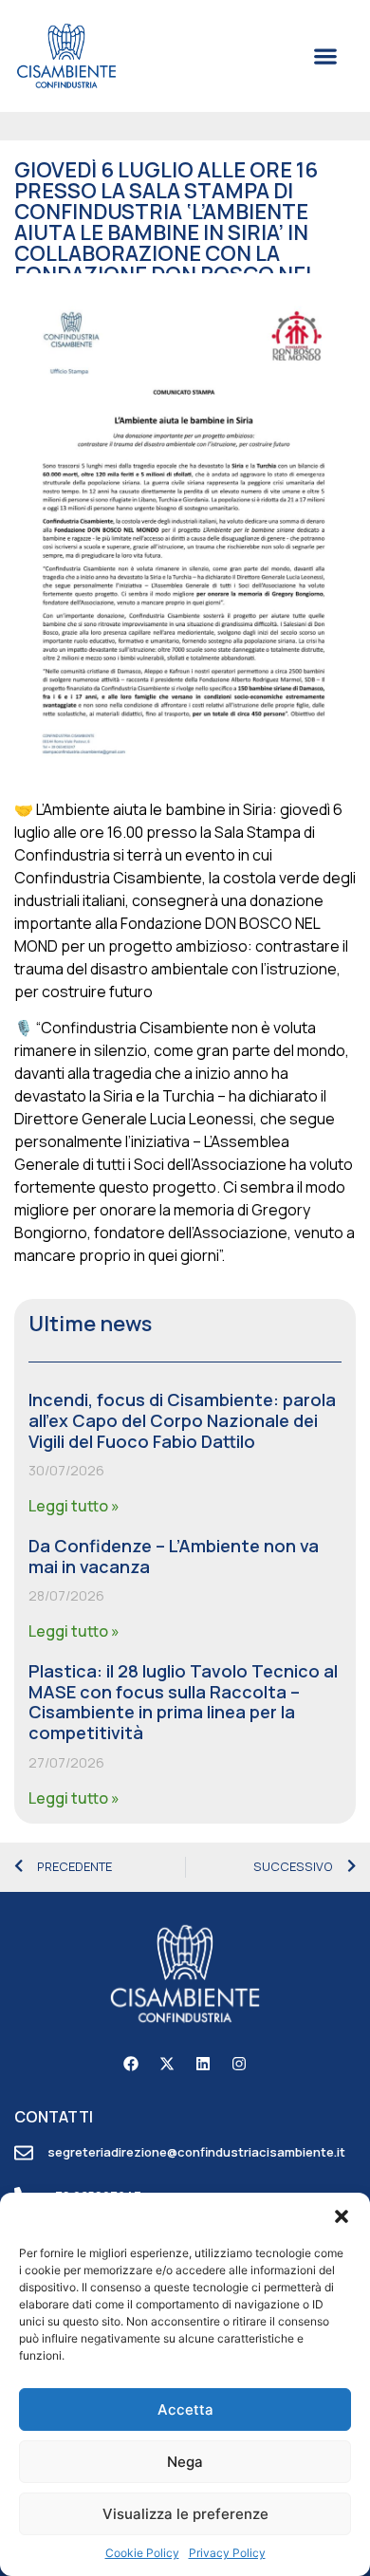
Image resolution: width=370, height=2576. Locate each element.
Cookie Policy (142, 2553)
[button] (342, 2216)
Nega (185, 2462)
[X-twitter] (167, 2064)
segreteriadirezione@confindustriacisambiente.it (196, 2152)
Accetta (185, 2409)
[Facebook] (131, 2064)
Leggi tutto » (74, 1506)
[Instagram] (239, 2064)
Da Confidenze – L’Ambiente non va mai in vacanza (174, 1556)
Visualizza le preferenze (185, 2514)
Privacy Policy (227, 2553)
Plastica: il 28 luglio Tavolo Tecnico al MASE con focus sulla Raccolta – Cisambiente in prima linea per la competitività (183, 1702)
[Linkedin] (203, 2064)
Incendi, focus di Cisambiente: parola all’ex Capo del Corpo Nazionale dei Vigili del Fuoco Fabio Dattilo (182, 1420)
